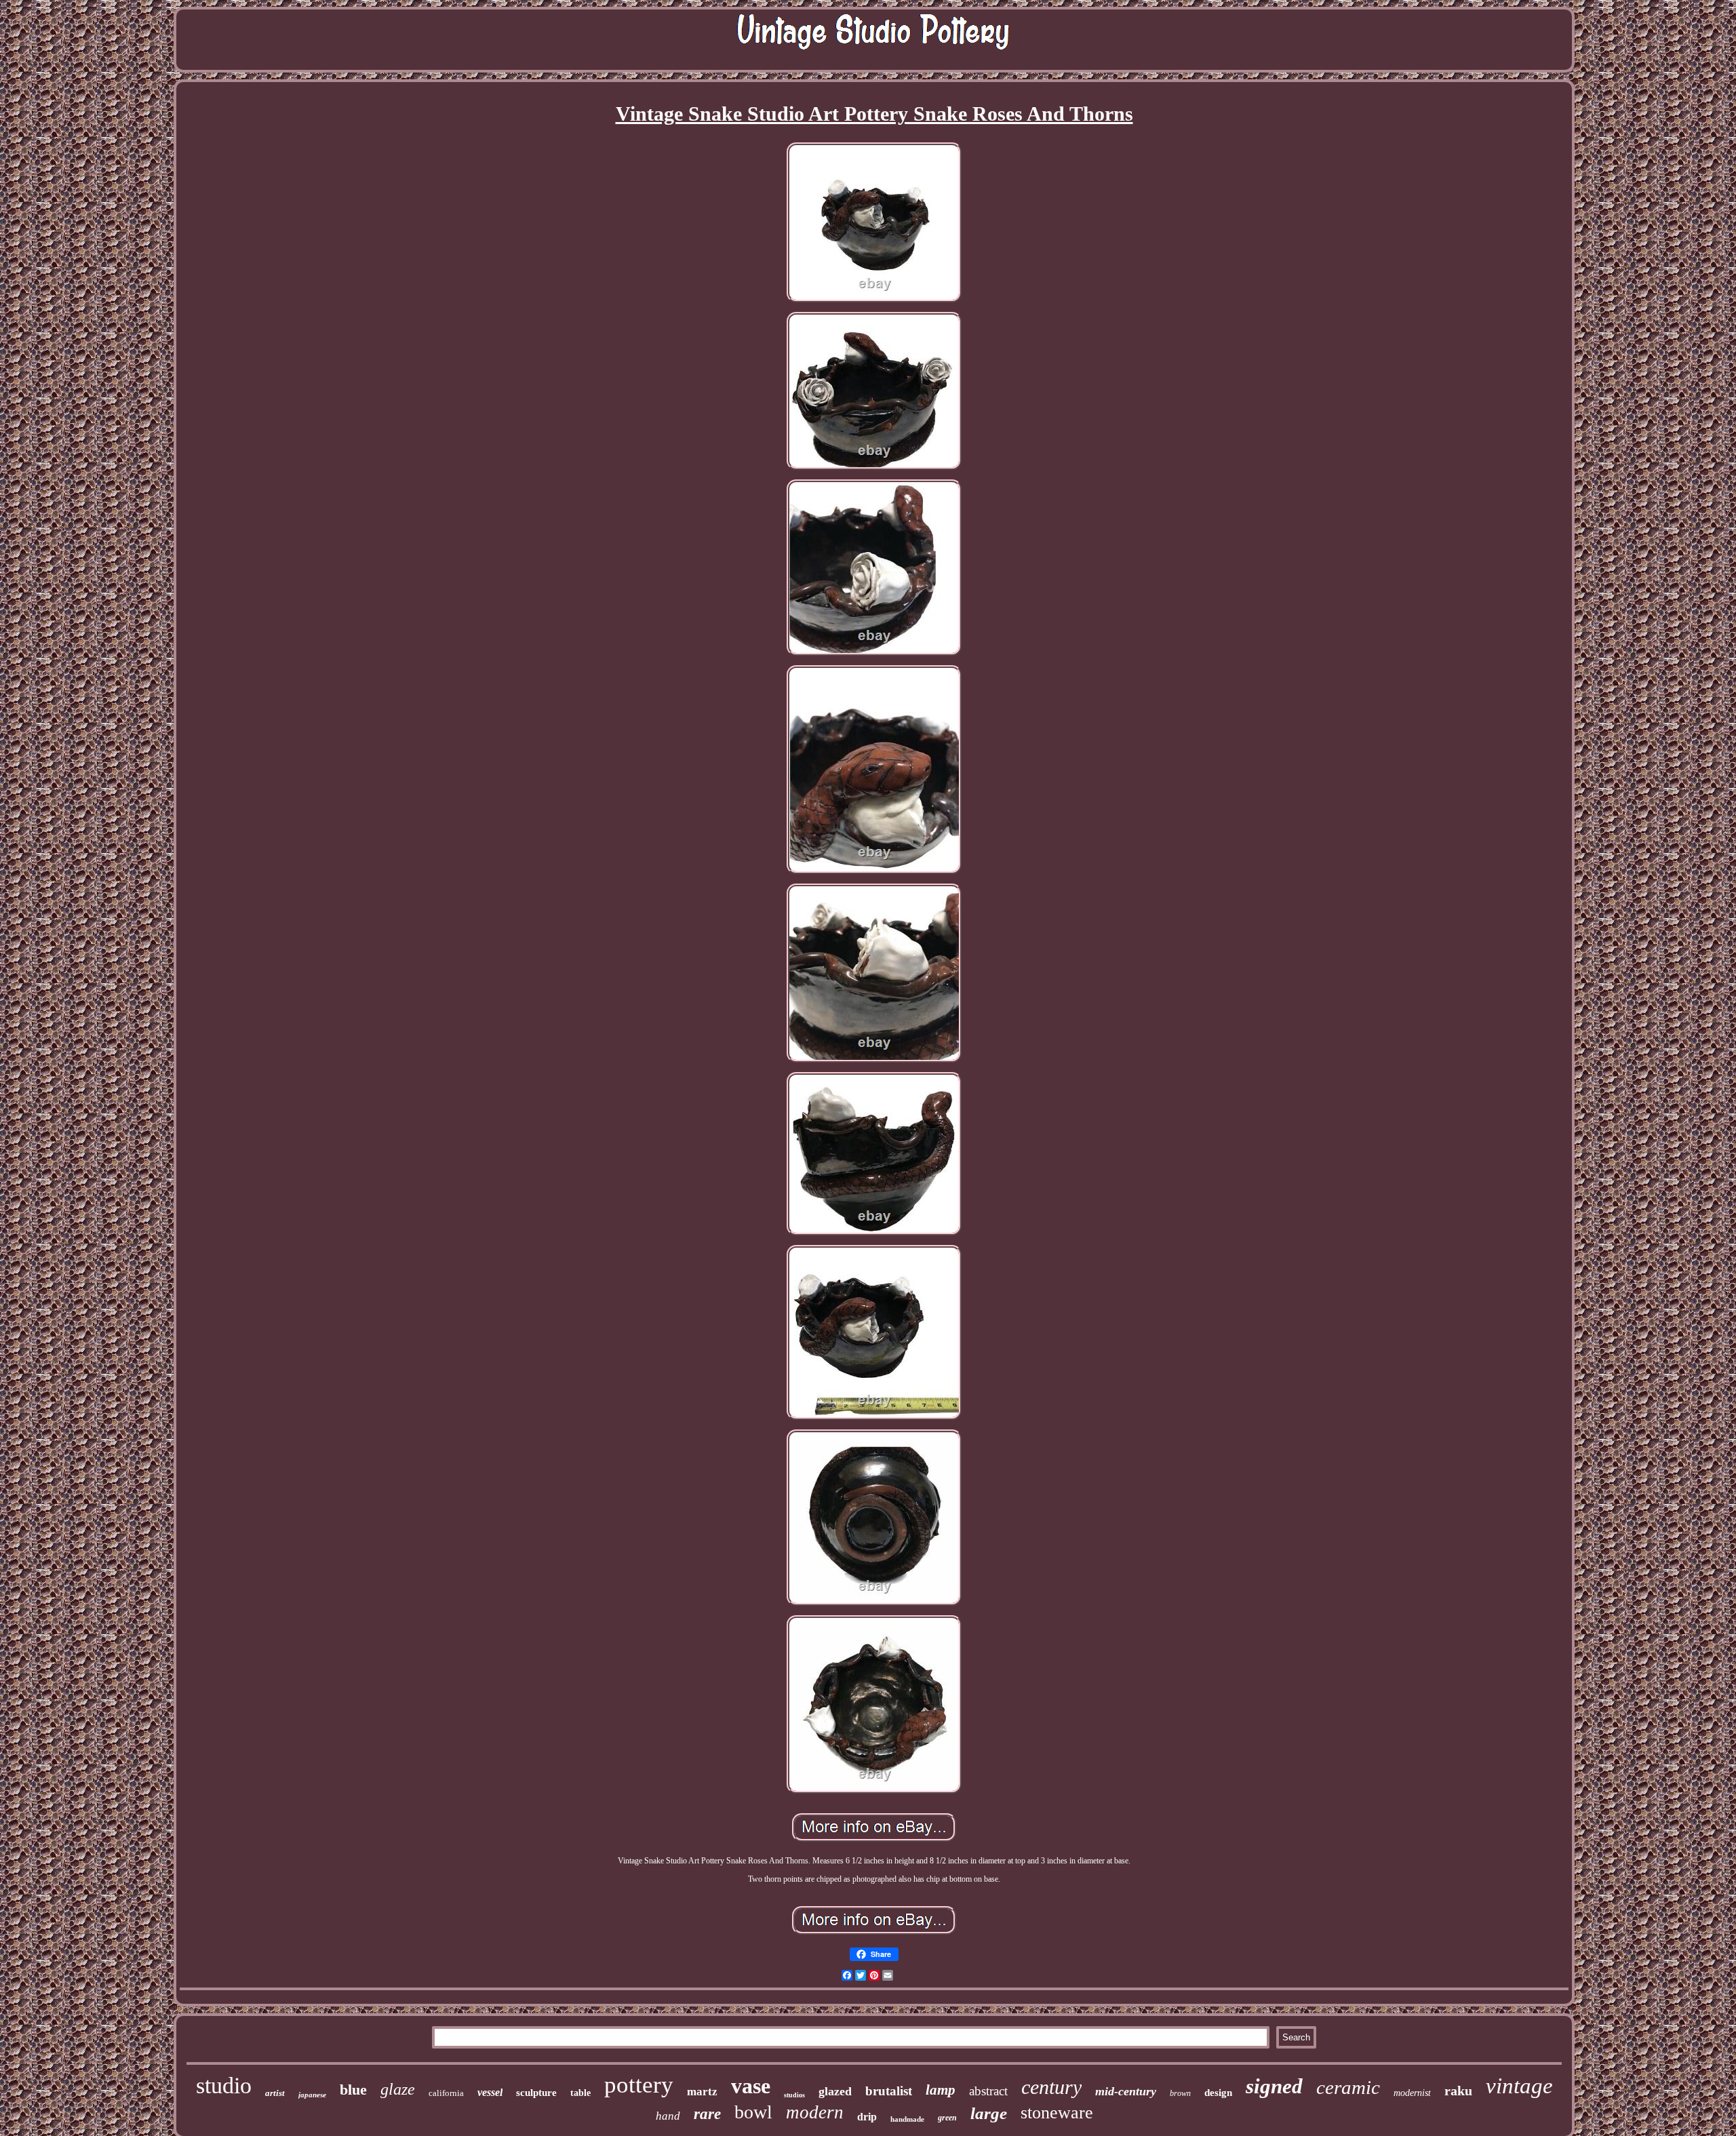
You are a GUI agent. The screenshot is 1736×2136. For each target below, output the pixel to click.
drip (867, 2117)
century (1051, 2087)
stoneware (1057, 2113)
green (947, 2118)
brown (1180, 2093)
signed (1274, 2086)
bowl (753, 2112)
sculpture (536, 2093)
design (1218, 2093)
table (580, 2093)
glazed (835, 2091)
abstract (988, 2091)
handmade (907, 2119)
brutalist (889, 2091)
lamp (941, 2090)
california (446, 2093)
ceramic (1348, 2087)
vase (751, 2086)
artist (275, 2093)
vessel (490, 2092)
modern (815, 2112)
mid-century (1126, 2091)
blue (353, 2090)
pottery (639, 2085)
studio (224, 2085)
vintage (1519, 2086)
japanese (312, 2095)
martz (702, 2092)
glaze (398, 2089)
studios (794, 2095)
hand (668, 2116)
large (989, 2113)
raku (1458, 2091)
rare (707, 2114)
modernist (1412, 2093)
